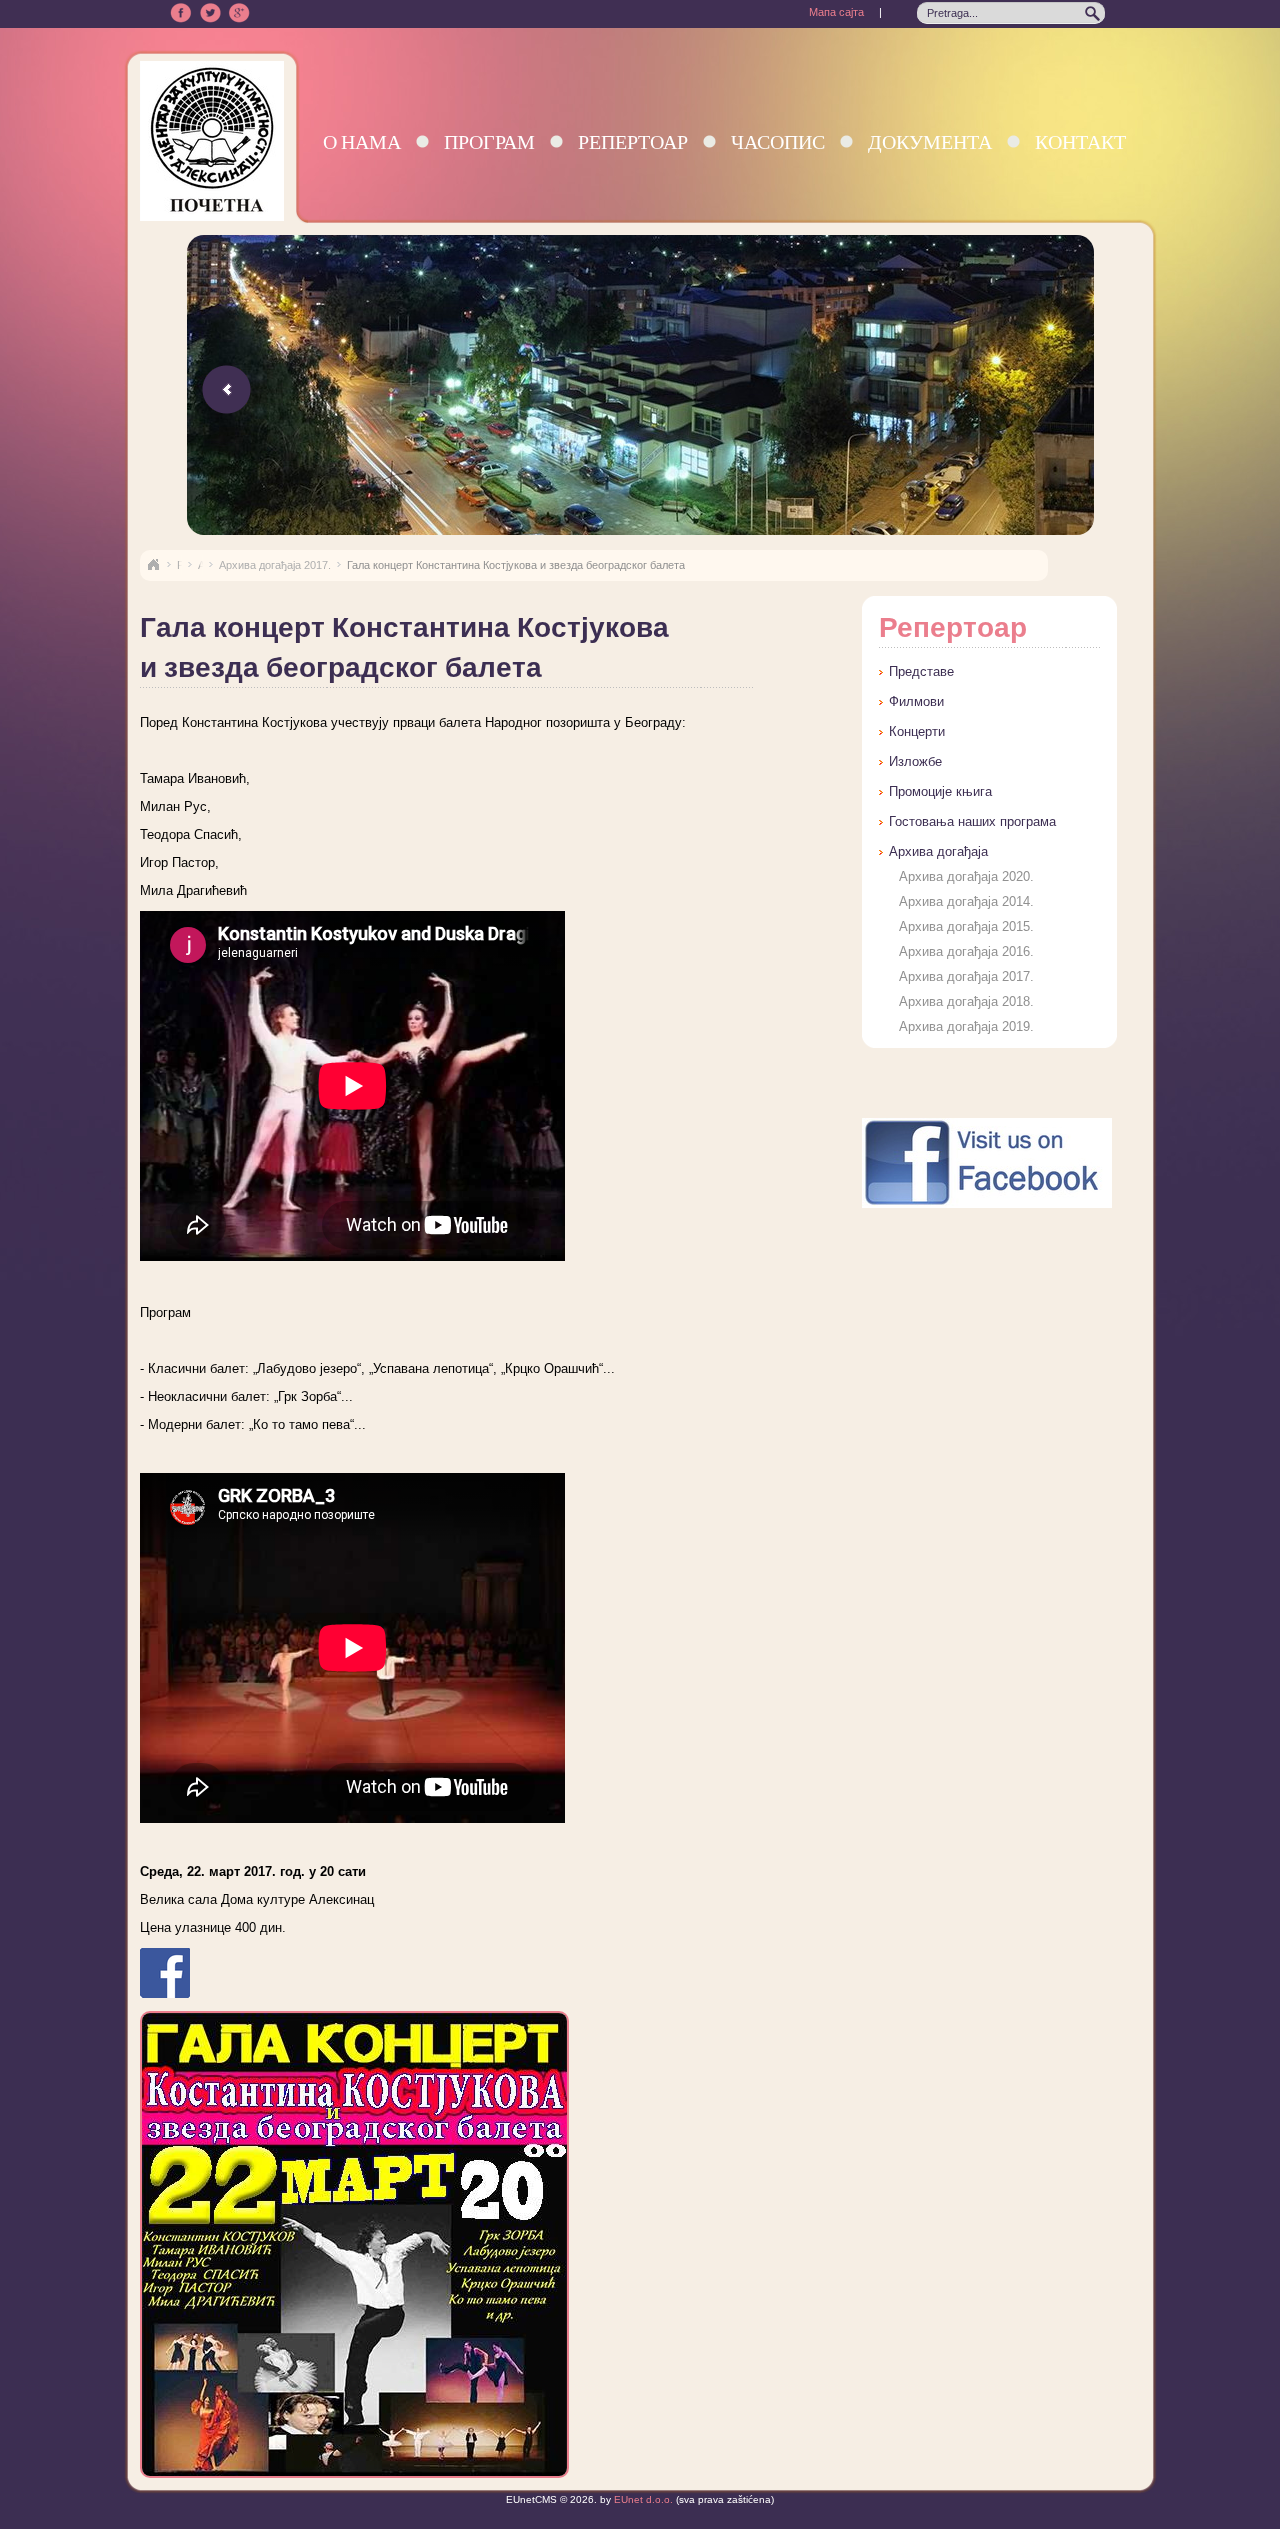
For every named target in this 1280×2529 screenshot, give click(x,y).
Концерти (917, 731)
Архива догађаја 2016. (966, 951)
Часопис (778, 141)
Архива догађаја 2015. (966, 926)
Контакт (1080, 141)
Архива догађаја (938, 851)
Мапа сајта (836, 12)
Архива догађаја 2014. (966, 901)
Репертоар (633, 141)
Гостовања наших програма (972, 821)
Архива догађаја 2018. (966, 1001)
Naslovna (153, 565)
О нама (362, 141)
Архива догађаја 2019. (966, 1026)
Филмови (916, 701)
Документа (930, 141)
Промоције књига (940, 791)
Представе (921, 671)
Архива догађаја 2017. (275, 565)
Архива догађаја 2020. (966, 876)
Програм (489, 141)
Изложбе (915, 761)
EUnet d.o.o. (642, 2499)
